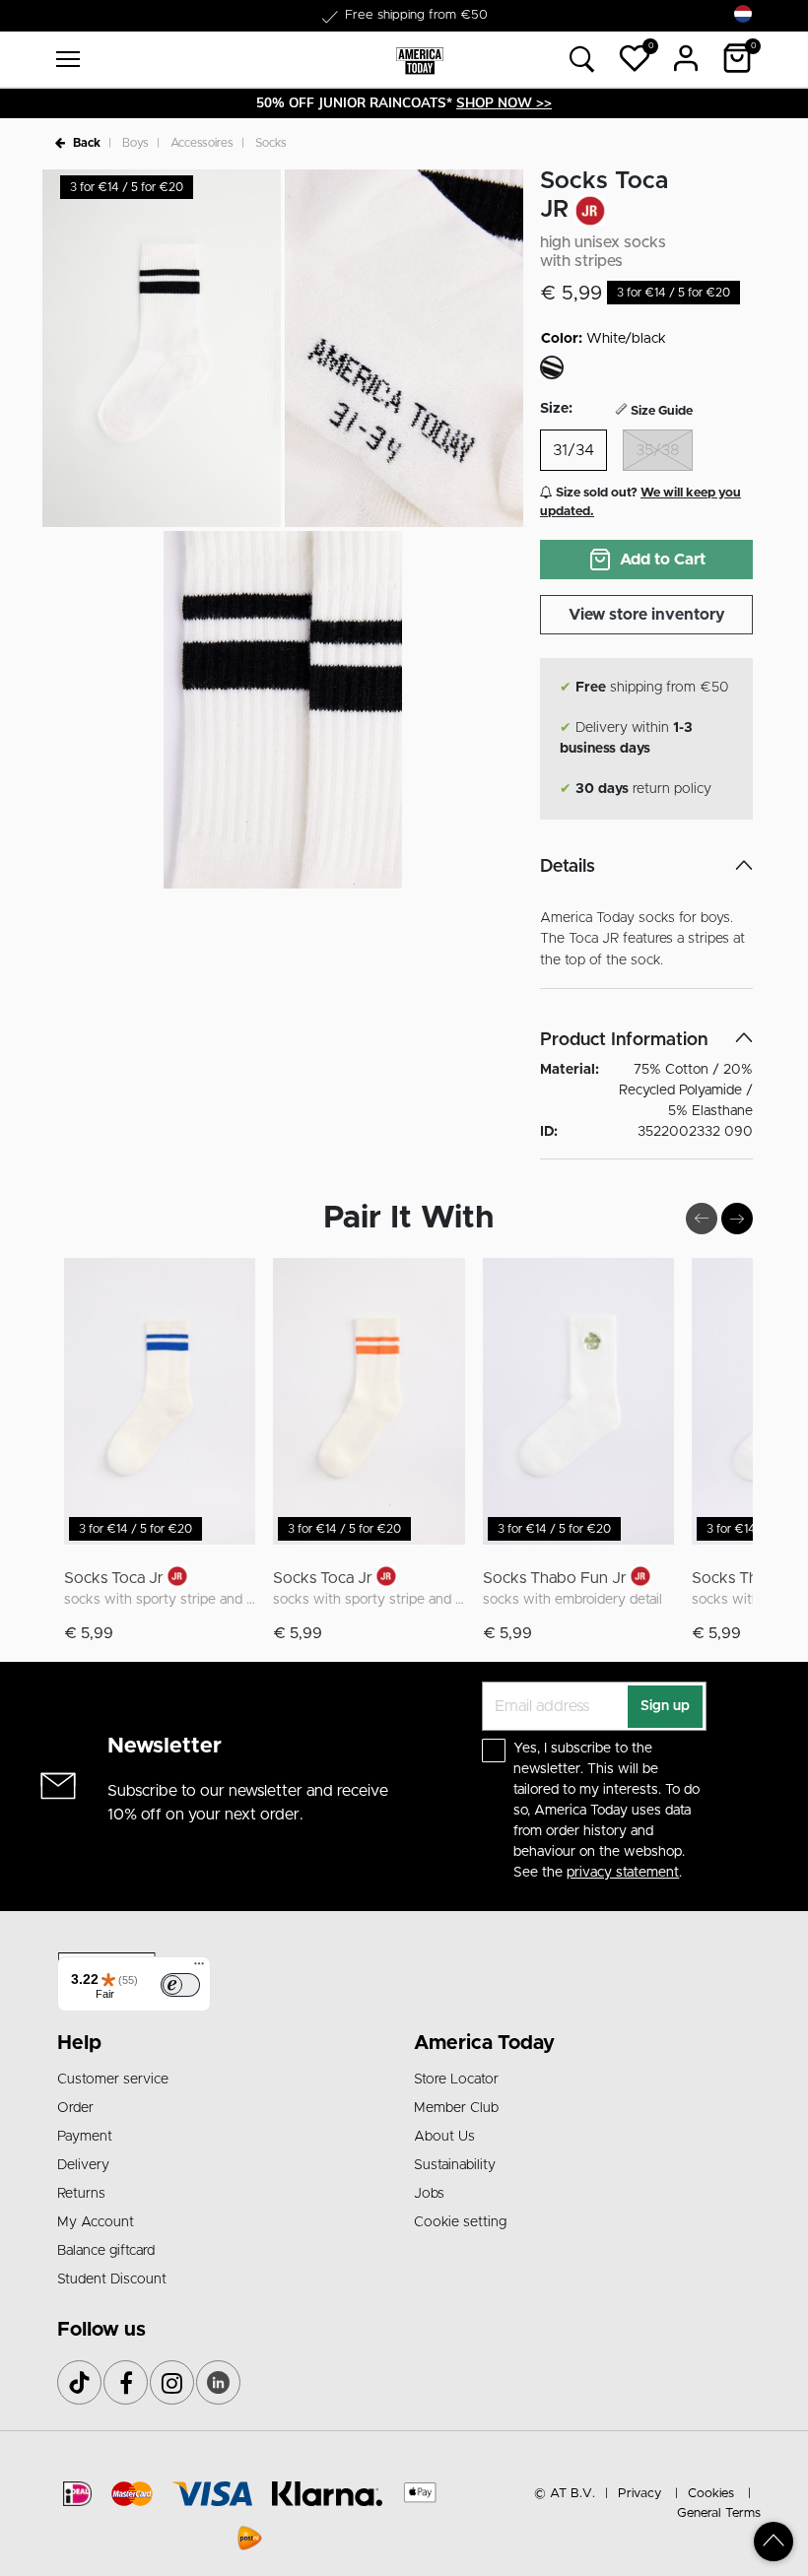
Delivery (83, 2165)
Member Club (456, 2108)
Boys (135, 143)
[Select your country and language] (743, 14)
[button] (635, 58)
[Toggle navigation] (68, 59)
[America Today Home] (420, 60)
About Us (444, 2137)
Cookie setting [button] (460, 2222)
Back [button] (87, 143)
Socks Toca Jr (114, 1578)
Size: (556, 409)
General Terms (719, 2513)
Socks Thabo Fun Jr (555, 1578)
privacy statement (623, 1873)
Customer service (113, 2080)
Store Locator (456, 2080)
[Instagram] (172, 2382)
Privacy (640, 2494)
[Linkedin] (218, 2382)
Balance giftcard (106, 2251)
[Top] (774, 2542)
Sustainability (455, 2165)
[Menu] (199, 1968)
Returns (81, 2194)
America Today (484, 2043)
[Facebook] (126, 2382)
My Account (96, 2222)
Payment (85, 2137)
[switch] (180, 1985)
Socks (271, 143)
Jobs (429, 2194)
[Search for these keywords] (582, 60)
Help (79, 2043)
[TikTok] (79, 2382)
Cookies (711, 2494)
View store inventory (647, 615)
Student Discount (112, 2279)
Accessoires (202, 143)
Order (75, 2108)
